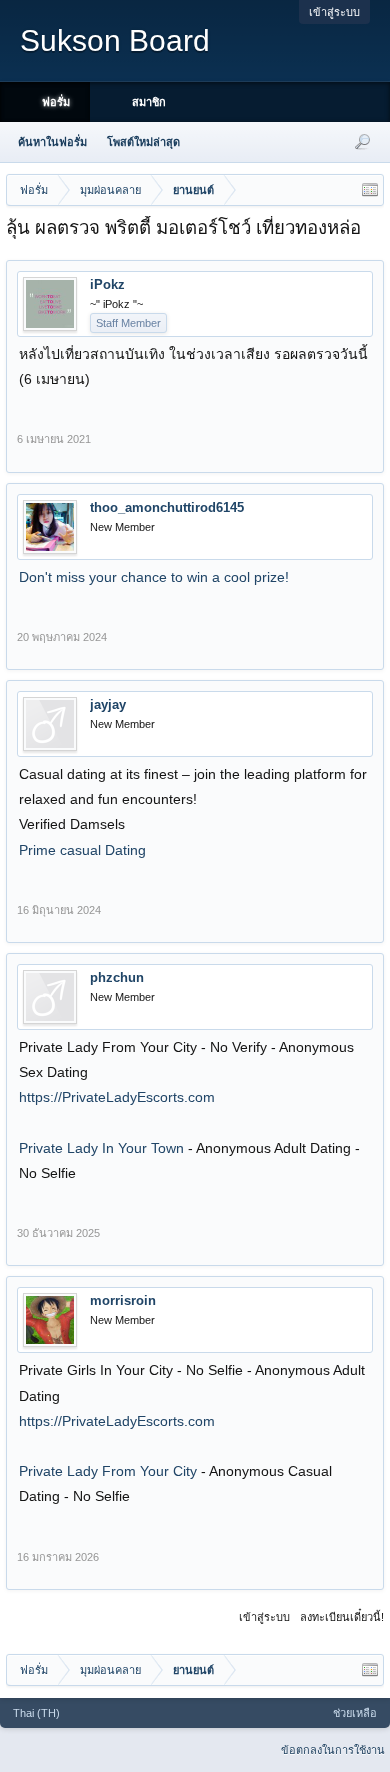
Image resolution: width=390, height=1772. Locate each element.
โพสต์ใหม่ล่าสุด (143, 142)
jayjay (108, 704)
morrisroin (123, 1300)
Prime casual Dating (82, 850)
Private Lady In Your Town (103, 1148)
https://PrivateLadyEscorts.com (117, 1097)
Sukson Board (115, 40)
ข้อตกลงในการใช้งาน (333, 1750)
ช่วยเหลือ (355, 1713)
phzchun (117, 977)
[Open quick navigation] (370, 190)
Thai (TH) (36, 1713)
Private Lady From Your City (110, 1471)
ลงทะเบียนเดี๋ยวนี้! (342, 1617)
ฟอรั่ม (56, 102)
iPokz (107, 284)
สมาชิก (149, 102)
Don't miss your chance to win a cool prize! (154, 577)
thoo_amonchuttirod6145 (167, 507)
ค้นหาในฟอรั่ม (52, 142)
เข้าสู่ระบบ (334, 12)
